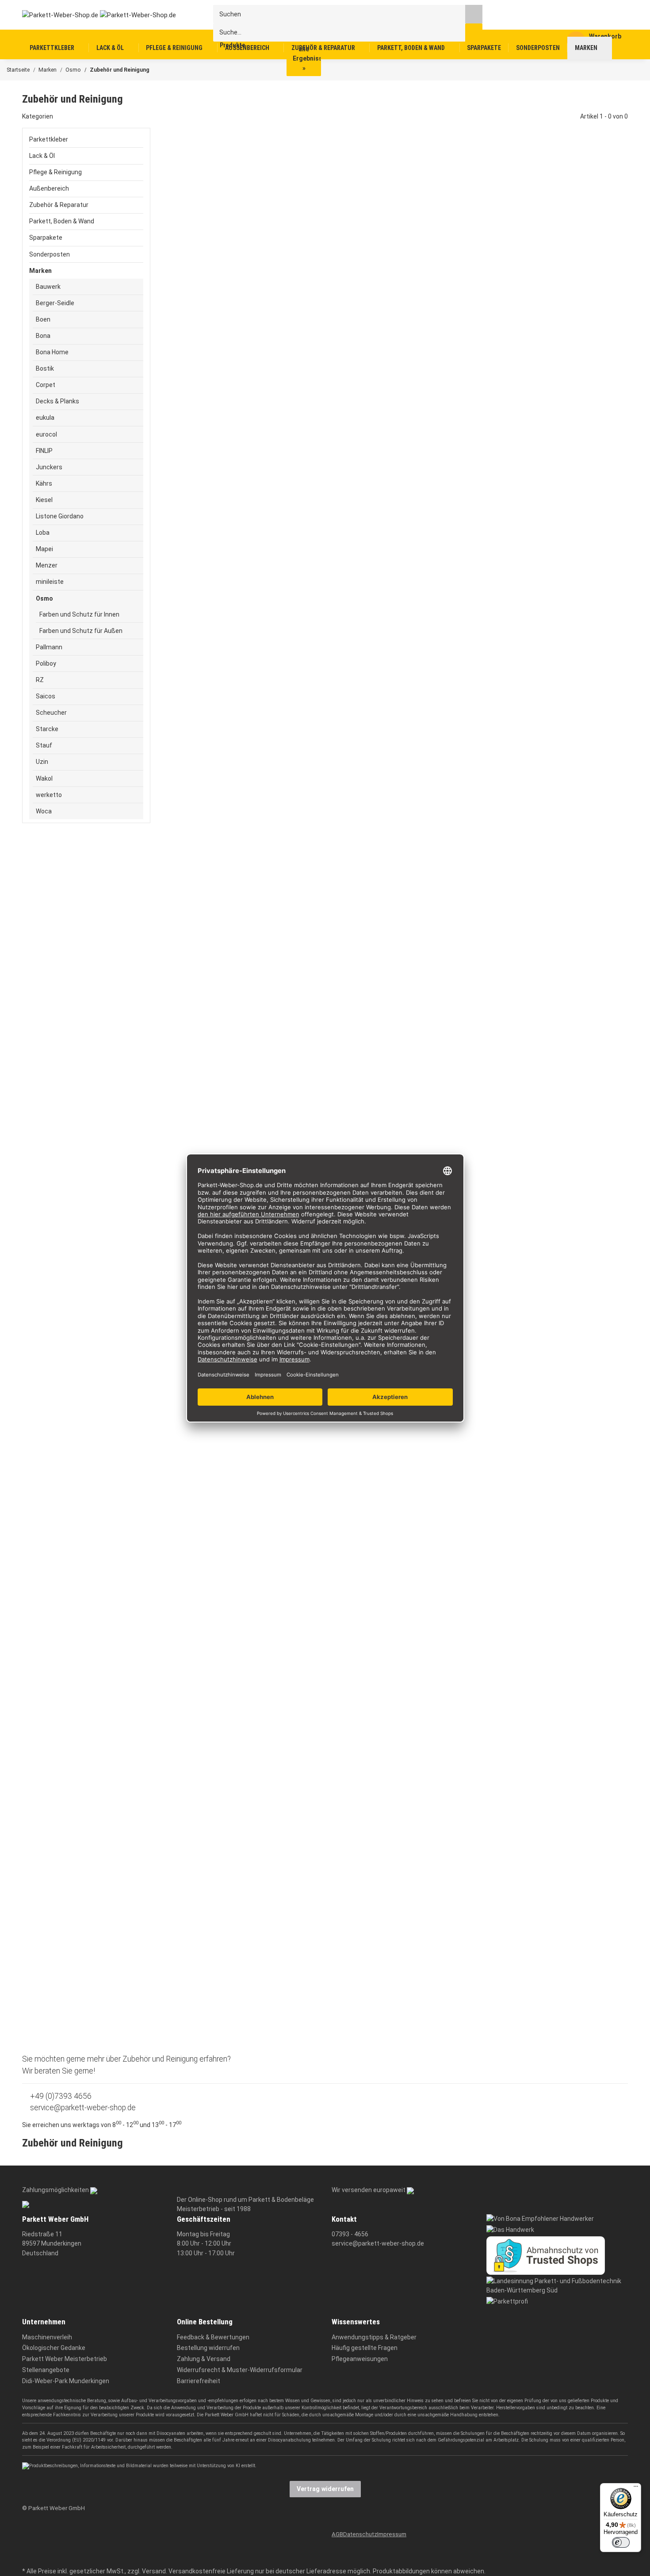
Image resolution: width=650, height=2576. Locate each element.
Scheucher (51, 713)
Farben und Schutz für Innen (79, 614)
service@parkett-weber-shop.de (82, 2108)
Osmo (44, 598)
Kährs (44, 483)
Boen (43, 319)
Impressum (392, 2534)
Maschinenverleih (47, 2337)
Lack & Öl (42, 156)
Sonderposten (50, 254)
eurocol (46, 434)
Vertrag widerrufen (325, 2489)
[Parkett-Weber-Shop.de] (92, 15)
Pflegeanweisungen (360, 2359)
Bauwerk (48, 287)
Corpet (46, 385)
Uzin (42, 762)
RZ (40, 680)
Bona (43, 336)
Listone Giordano (60, 516)
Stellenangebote (46, 2370)
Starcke (47, 729)
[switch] (621, 2542)
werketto (49, 795)
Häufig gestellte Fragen (365, 2348)
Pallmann (49, 647)
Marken (40, 271)
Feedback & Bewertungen (213, 2337)
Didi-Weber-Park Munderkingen (66, 2381)
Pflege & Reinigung (55, 172)
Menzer (47, 565)
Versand (154, 2571)
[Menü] (636, 2488)
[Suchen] (474, 14)
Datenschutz (360, 2534)
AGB (337, 2534)
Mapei (44, 549)
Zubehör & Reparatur (59, 205)
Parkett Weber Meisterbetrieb (65, 2359)
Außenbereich (49, 188)
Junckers (49, 467)
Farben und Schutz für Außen (81, 631)
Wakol (44, 778)
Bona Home (52, 352)
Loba (43, 533)
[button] (86, 139)
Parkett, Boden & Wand (62, 221)
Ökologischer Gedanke (54, 2348)
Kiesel (44, 500)
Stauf (44, 745)
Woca (44, 811)
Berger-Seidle (55, 303)
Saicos (46, 696)
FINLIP (44, 451)
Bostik (45, 368)
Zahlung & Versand (204, 2359)
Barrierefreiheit (199, 2381)
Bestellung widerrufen (208, 2348)
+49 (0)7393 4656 (60, 2096)
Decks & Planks (57, 401)
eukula (45, 418)
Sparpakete (46, 238)
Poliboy (46, 663)
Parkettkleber (49, 139)
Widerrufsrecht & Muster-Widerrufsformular (240, 2370)
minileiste (50, 582)
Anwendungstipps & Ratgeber (374, 2337)
